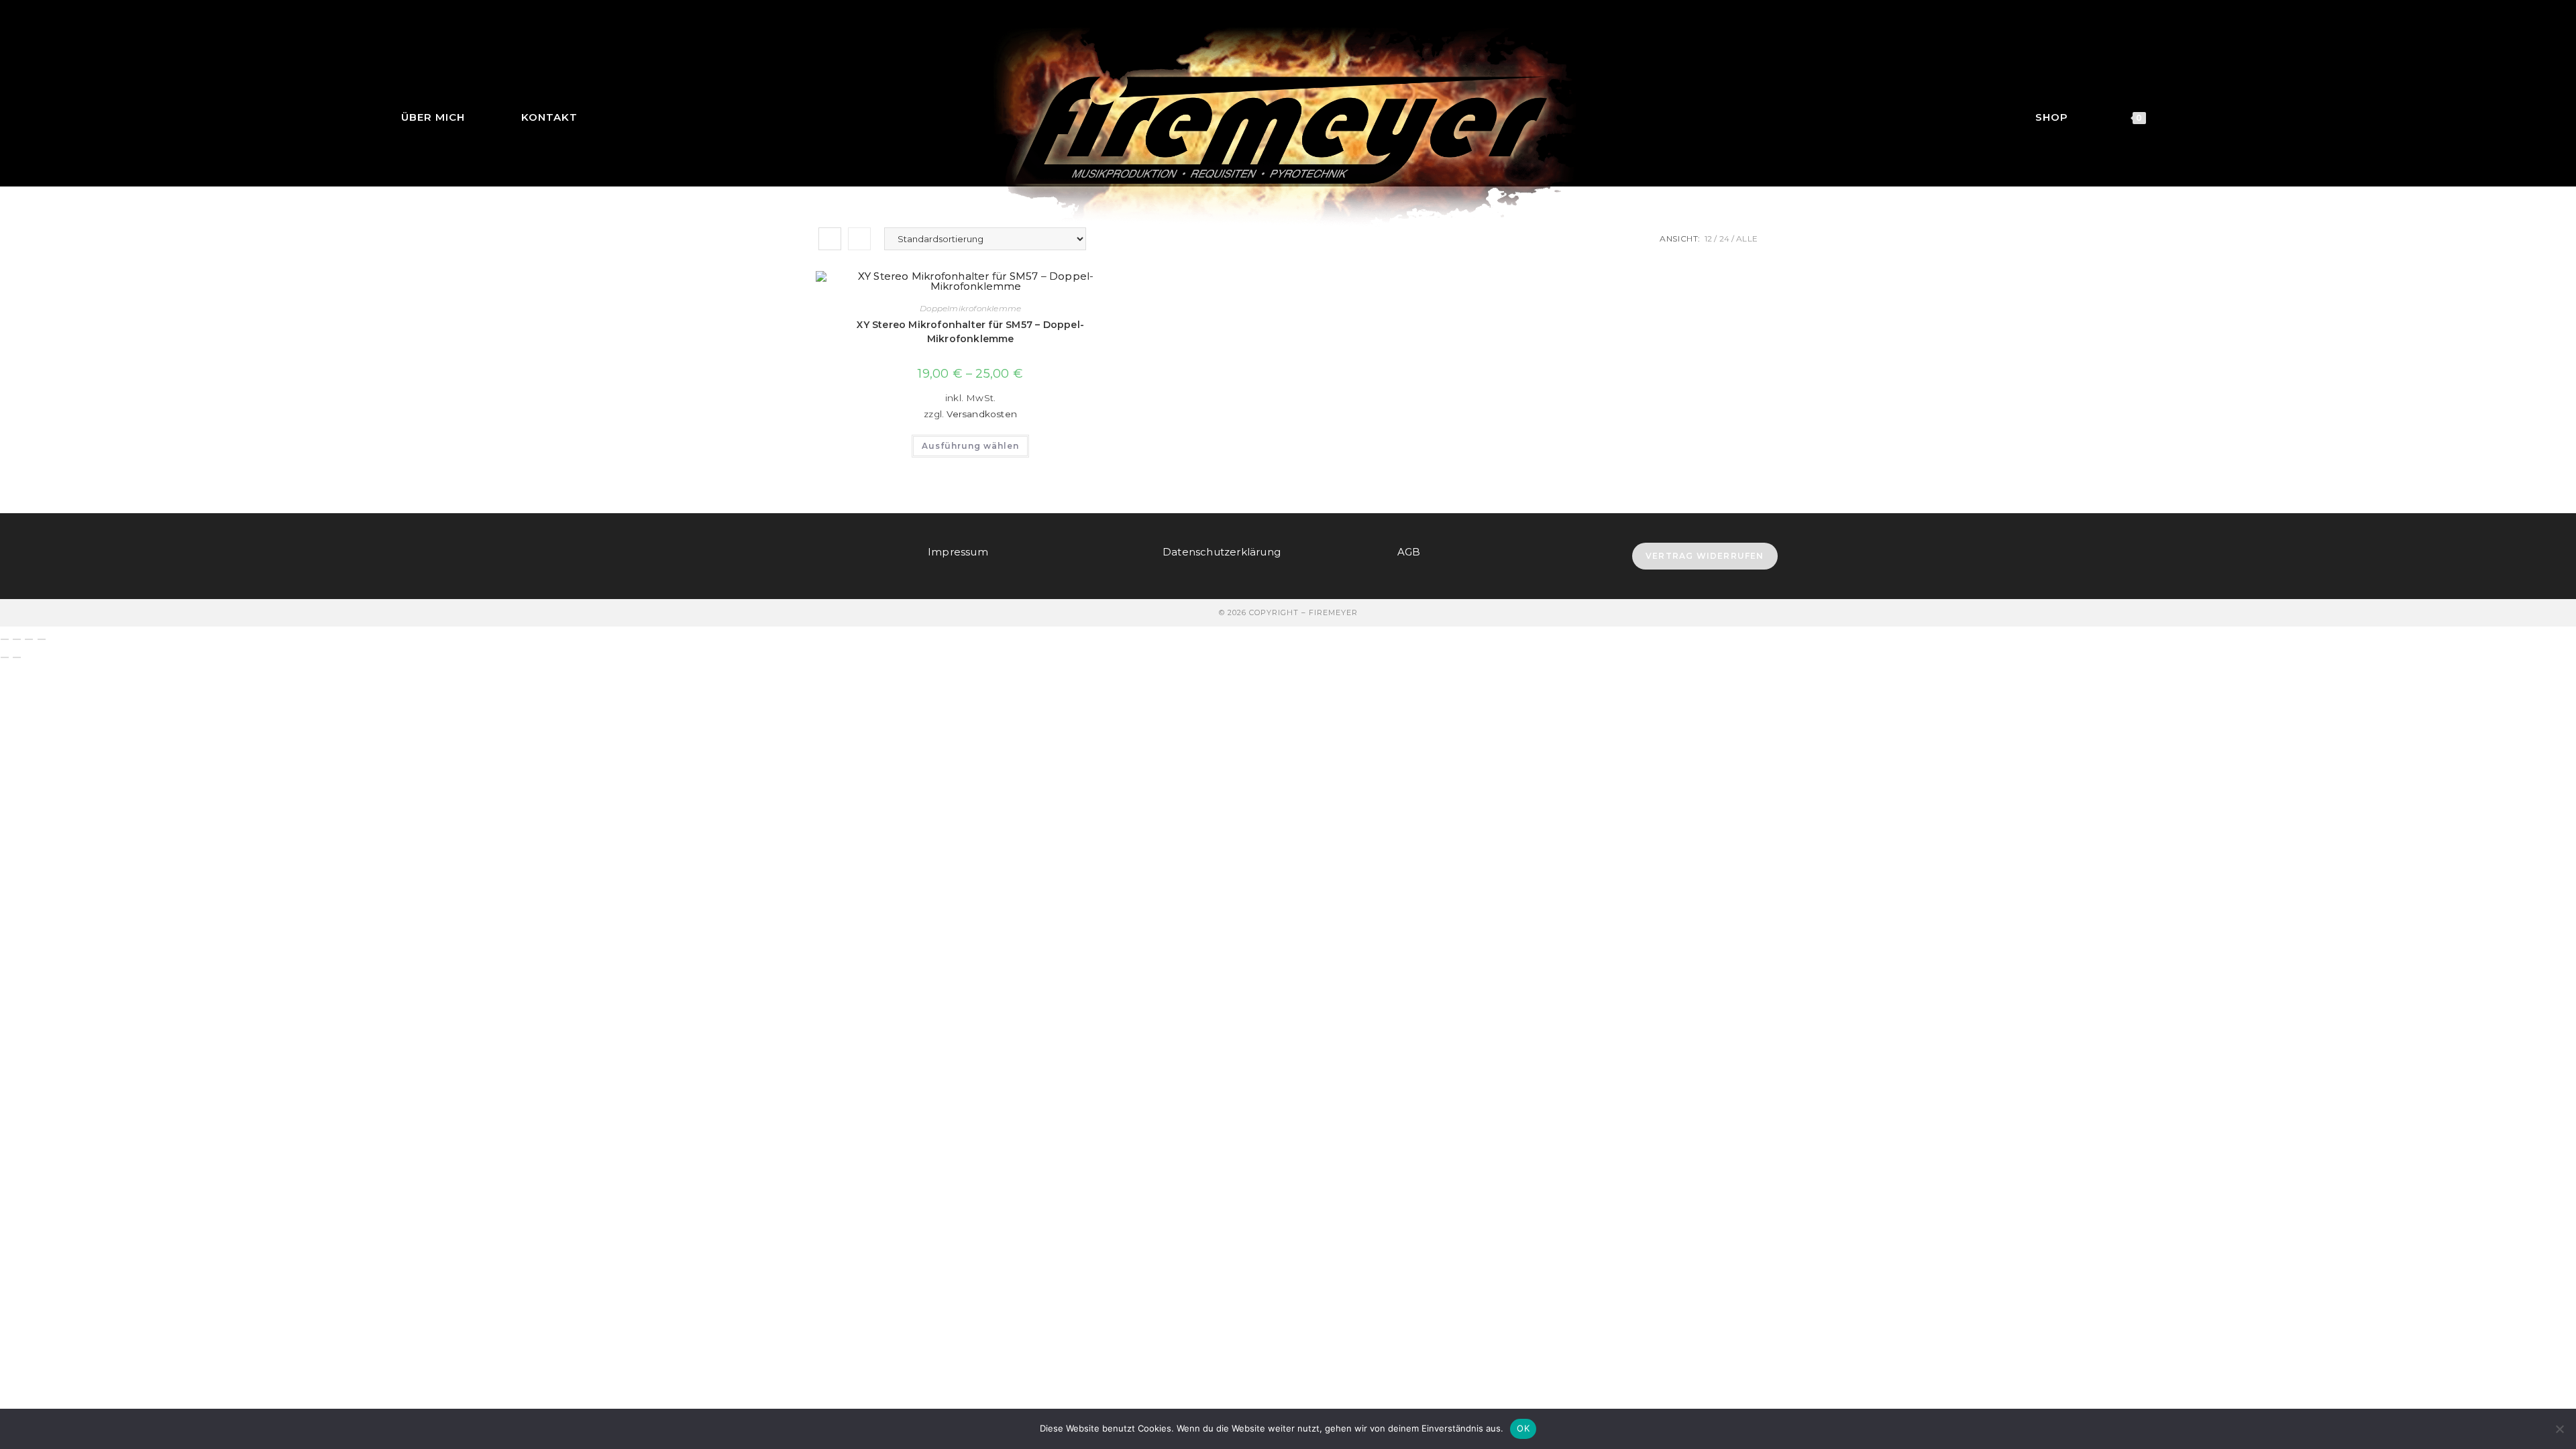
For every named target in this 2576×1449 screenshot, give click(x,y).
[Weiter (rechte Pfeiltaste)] (17, 657)
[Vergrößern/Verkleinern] (5, 639)
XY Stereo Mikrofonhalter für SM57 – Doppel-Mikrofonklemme (970, 332)
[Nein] (2559, 1429)
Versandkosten (982, 414)
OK (1523, 1428)
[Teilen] (29, 639)
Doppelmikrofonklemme (970, 308)
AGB (1409, 552)
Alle (1747, 238)
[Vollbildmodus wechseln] (17, 639)
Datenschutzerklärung (1222, 552)
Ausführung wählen (970, 446)
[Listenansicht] (859, 239)
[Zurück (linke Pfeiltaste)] (5, 657)
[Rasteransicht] (830, 239)
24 (1724, 238)
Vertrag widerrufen (1705, 556)
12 (1708, 238)
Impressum (958, 552)
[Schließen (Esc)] (42, 639)
